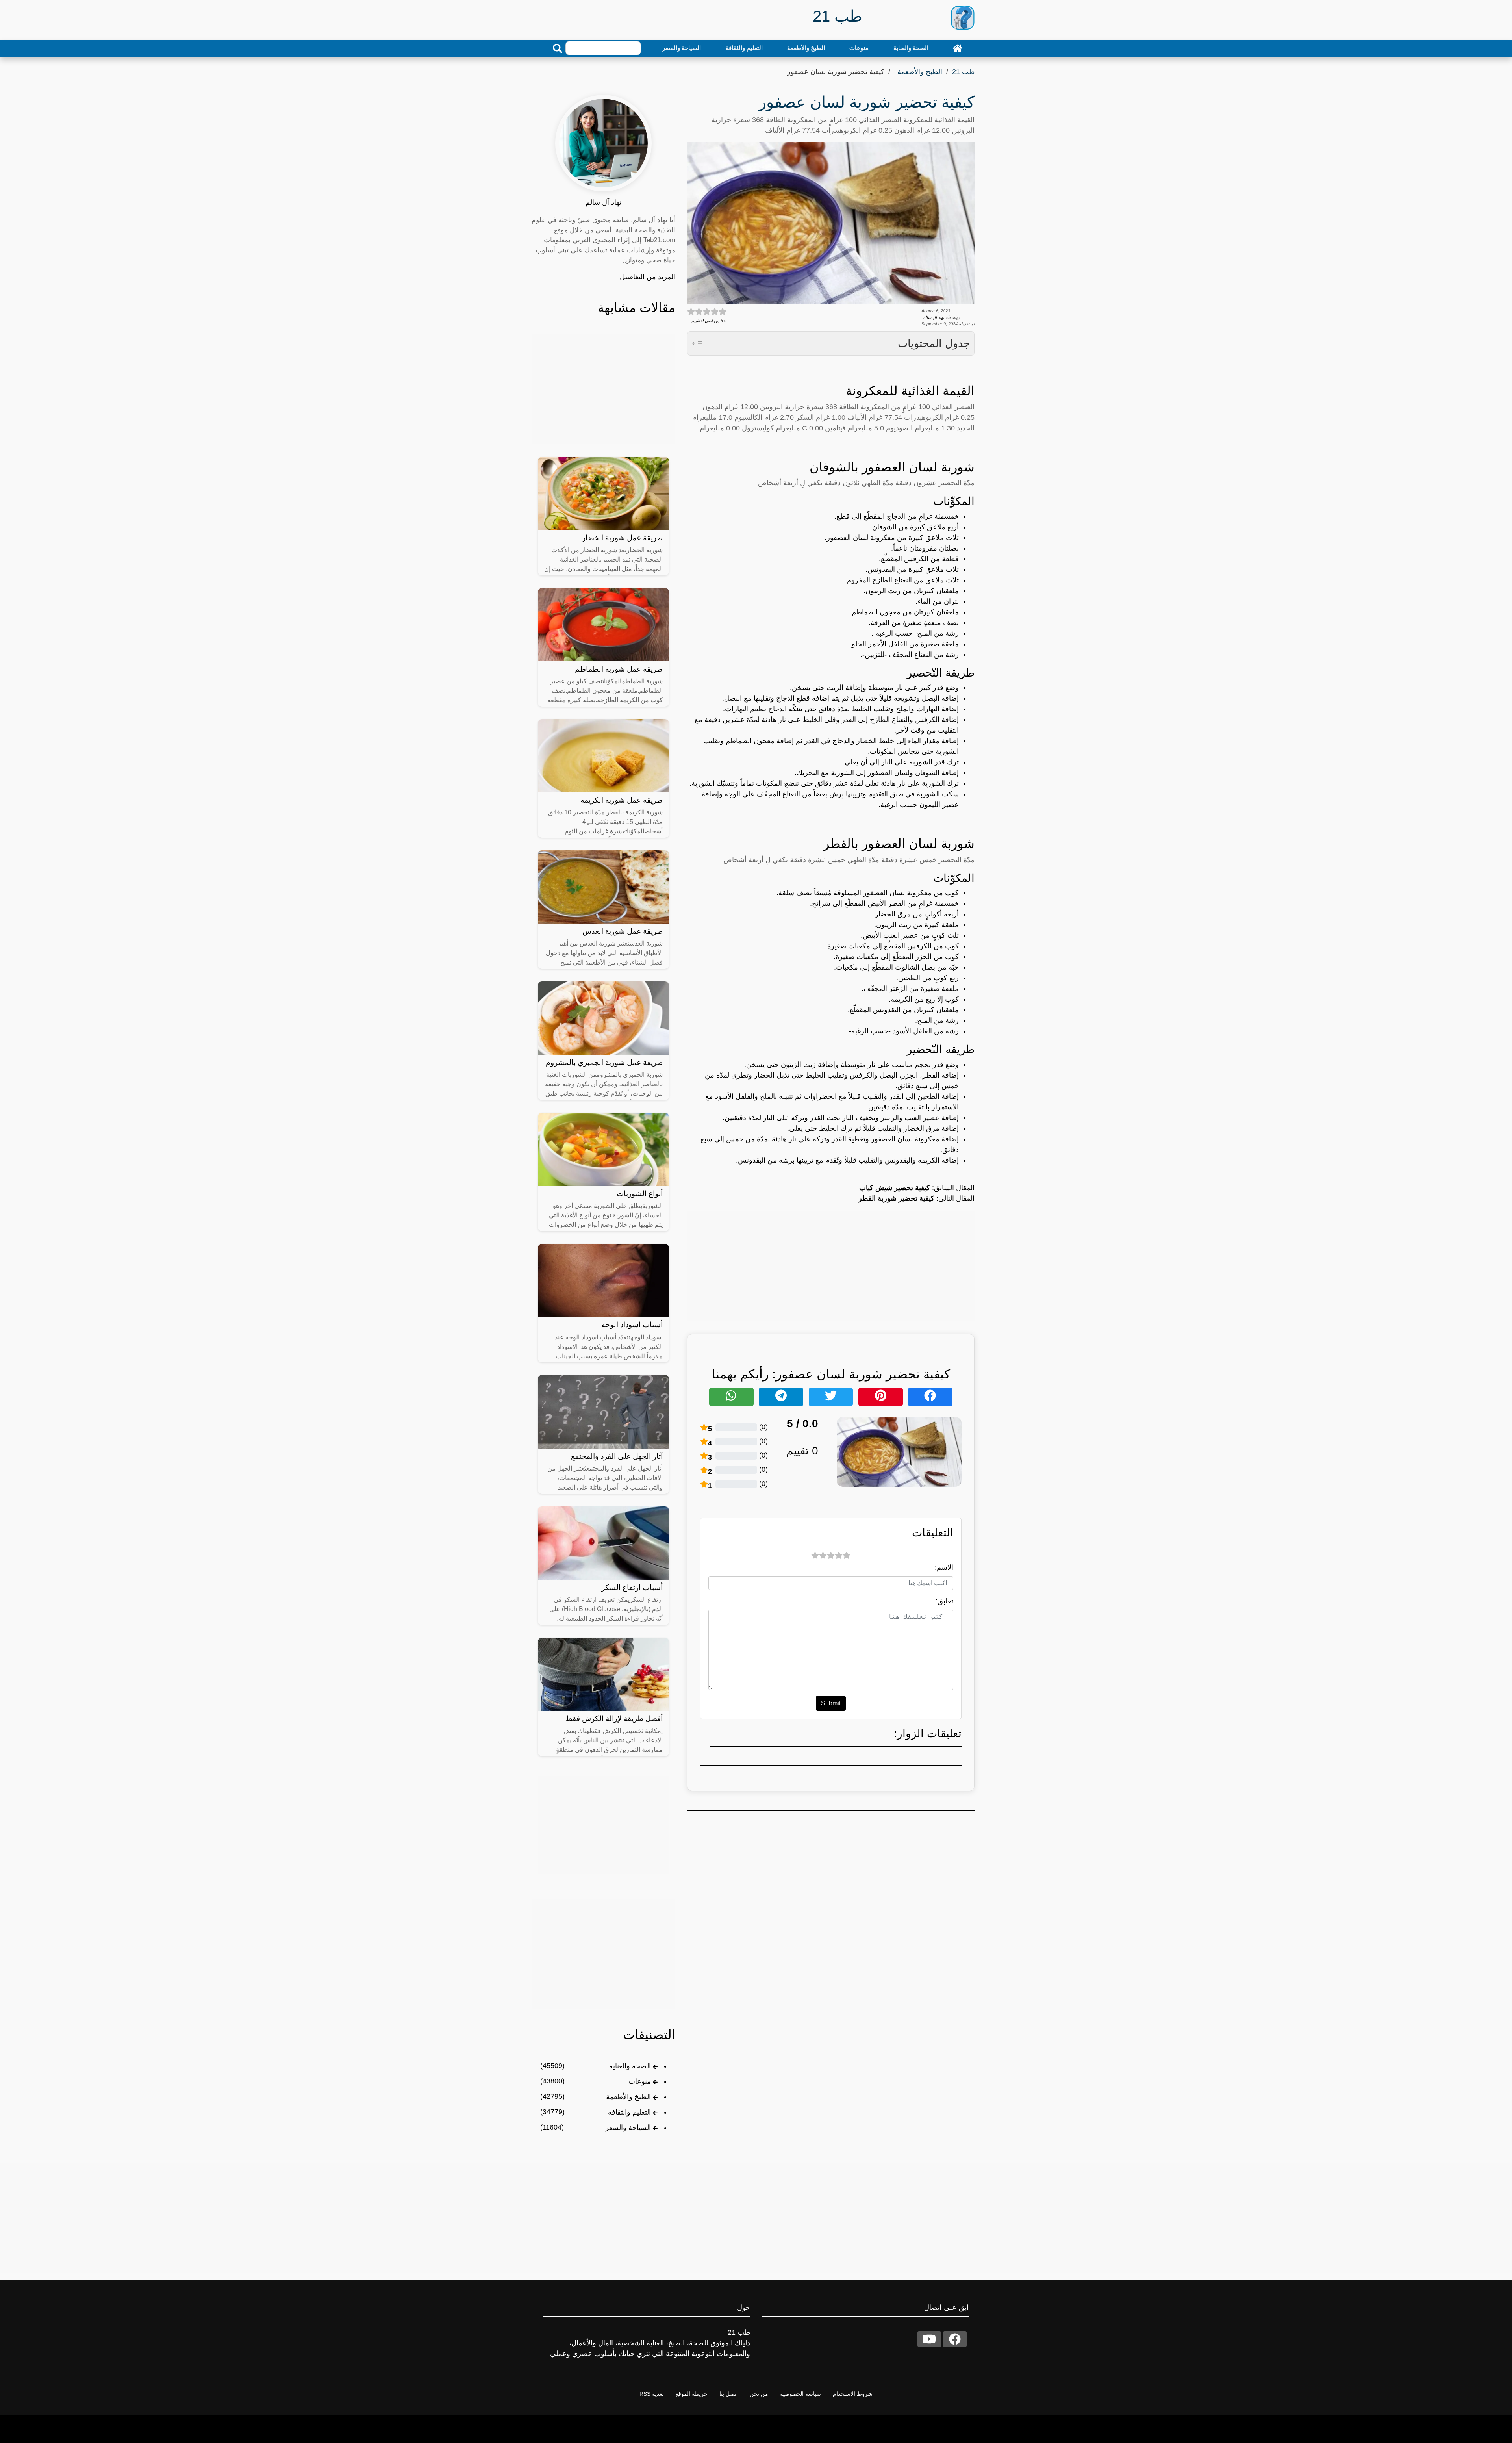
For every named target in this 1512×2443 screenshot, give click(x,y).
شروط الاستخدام (853, 2394)
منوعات (859, 48)
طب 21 (963, 72)
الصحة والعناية (911, 48)
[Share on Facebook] (930, 1397)
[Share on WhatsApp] (731, 1397)
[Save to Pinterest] (881, 1397)
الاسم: (944, 1567)
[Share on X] (831, 1397)
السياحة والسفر (682, 48)
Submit (831, 1703)
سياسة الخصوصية (800, 2394)
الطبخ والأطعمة (806, 48)
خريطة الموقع (692, 2394)
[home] (958, 48)
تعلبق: (944, 1601)
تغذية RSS (652, 2394)
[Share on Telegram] (781, 1397)
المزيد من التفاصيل (648, 277)
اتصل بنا (729, 2394)
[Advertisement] (831, 1266)
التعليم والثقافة (744, 48)
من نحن (759, 2394)
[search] (558, 48)
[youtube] (929, 2339)
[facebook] (955, 2339)
